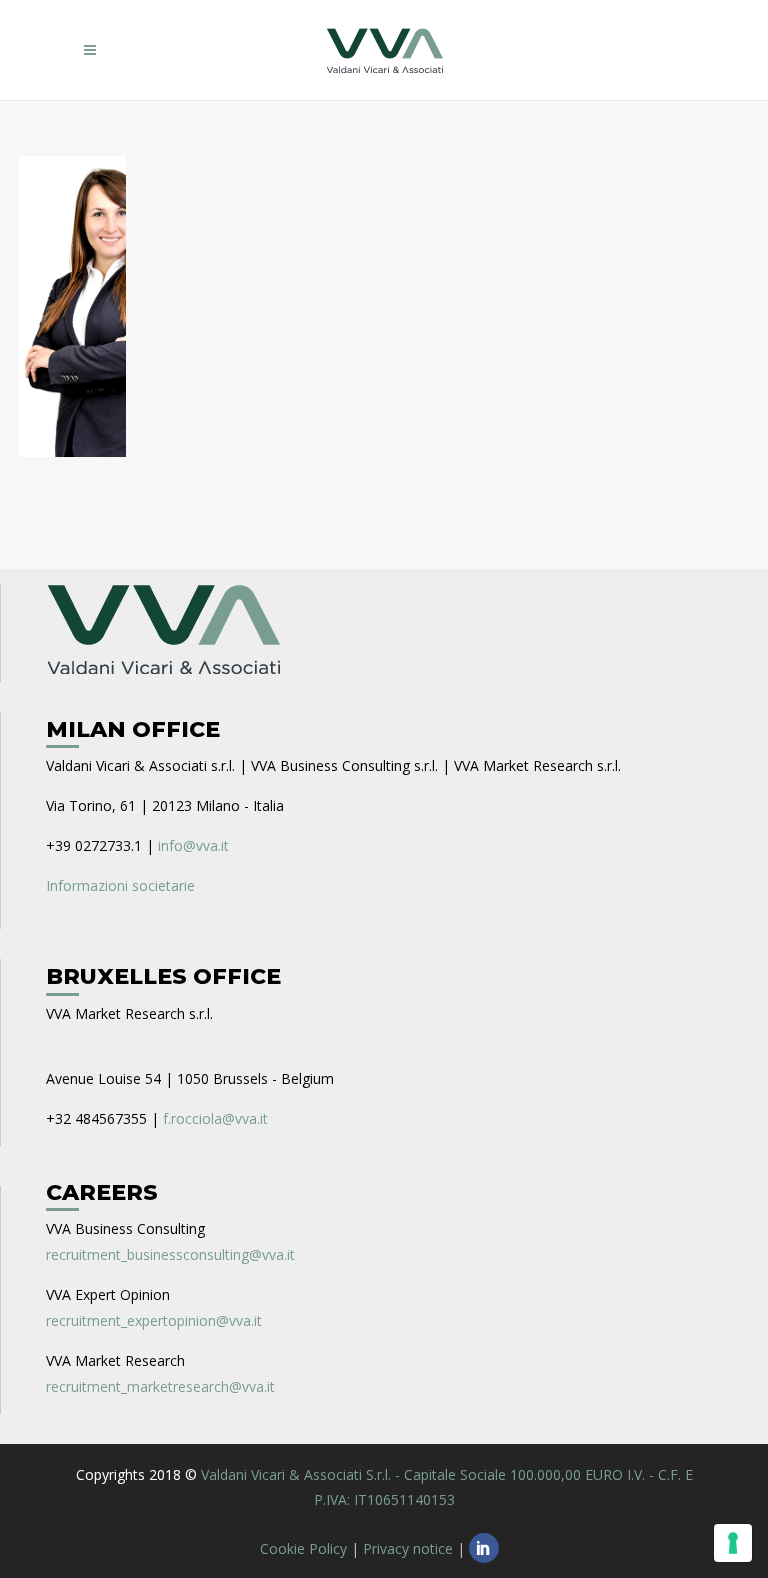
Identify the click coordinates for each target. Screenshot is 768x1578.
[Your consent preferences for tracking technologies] (733, 1543)
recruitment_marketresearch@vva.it (160, 1386)
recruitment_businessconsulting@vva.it (170, 1254)
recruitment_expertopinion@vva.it (154, 1320)
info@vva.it (193, 845)
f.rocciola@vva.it (215, 1118)
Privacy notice (408, 1548)
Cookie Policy (303, 1548)
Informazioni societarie (120, 885)
